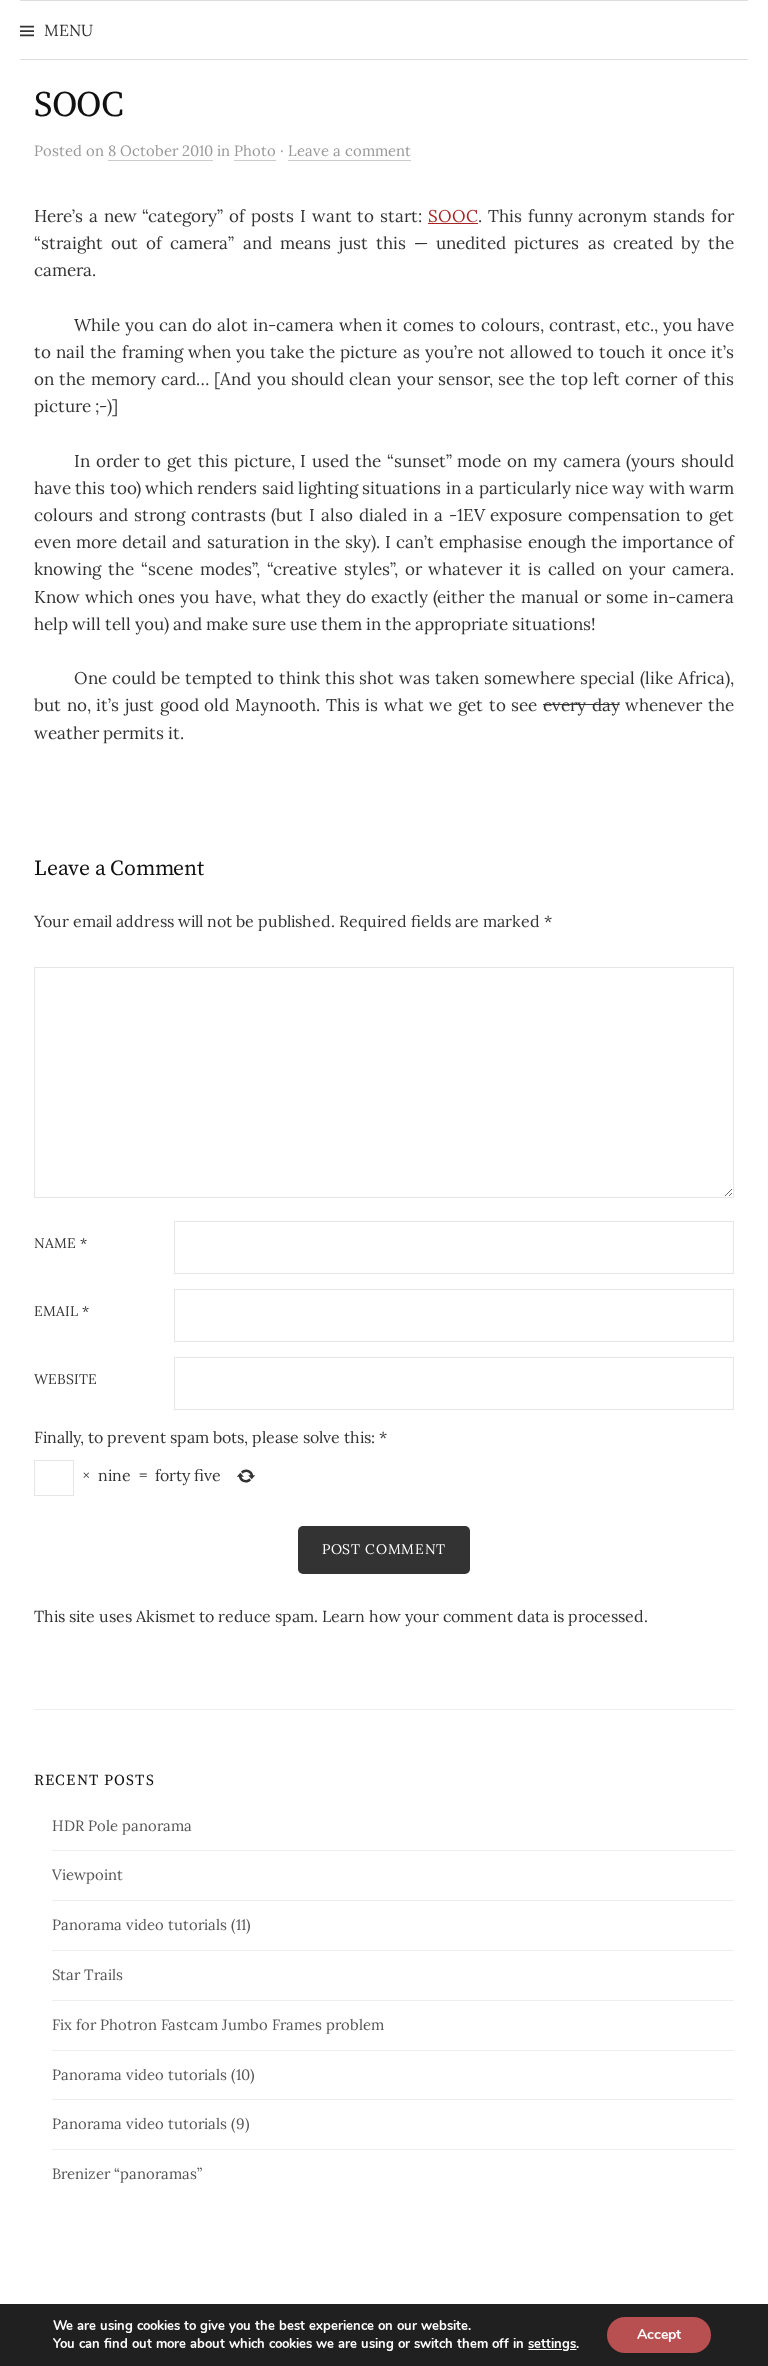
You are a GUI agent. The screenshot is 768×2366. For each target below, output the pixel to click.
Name (60, 1244)
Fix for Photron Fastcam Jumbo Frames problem (218, 2024)
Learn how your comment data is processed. (485, 1616)
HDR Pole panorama (122, 1825)
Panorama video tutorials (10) (153, 2074)
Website (65, 1380)
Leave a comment (349, 150)
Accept (659, 2334)
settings (552, 2344)
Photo (255, 150)
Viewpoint (87, 1874)
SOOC (79, 105)
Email (61, 1312)
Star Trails (87, 1974)
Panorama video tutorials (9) (151, 2123)
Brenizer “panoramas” (127, 2173)
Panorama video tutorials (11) (151, 1924)
